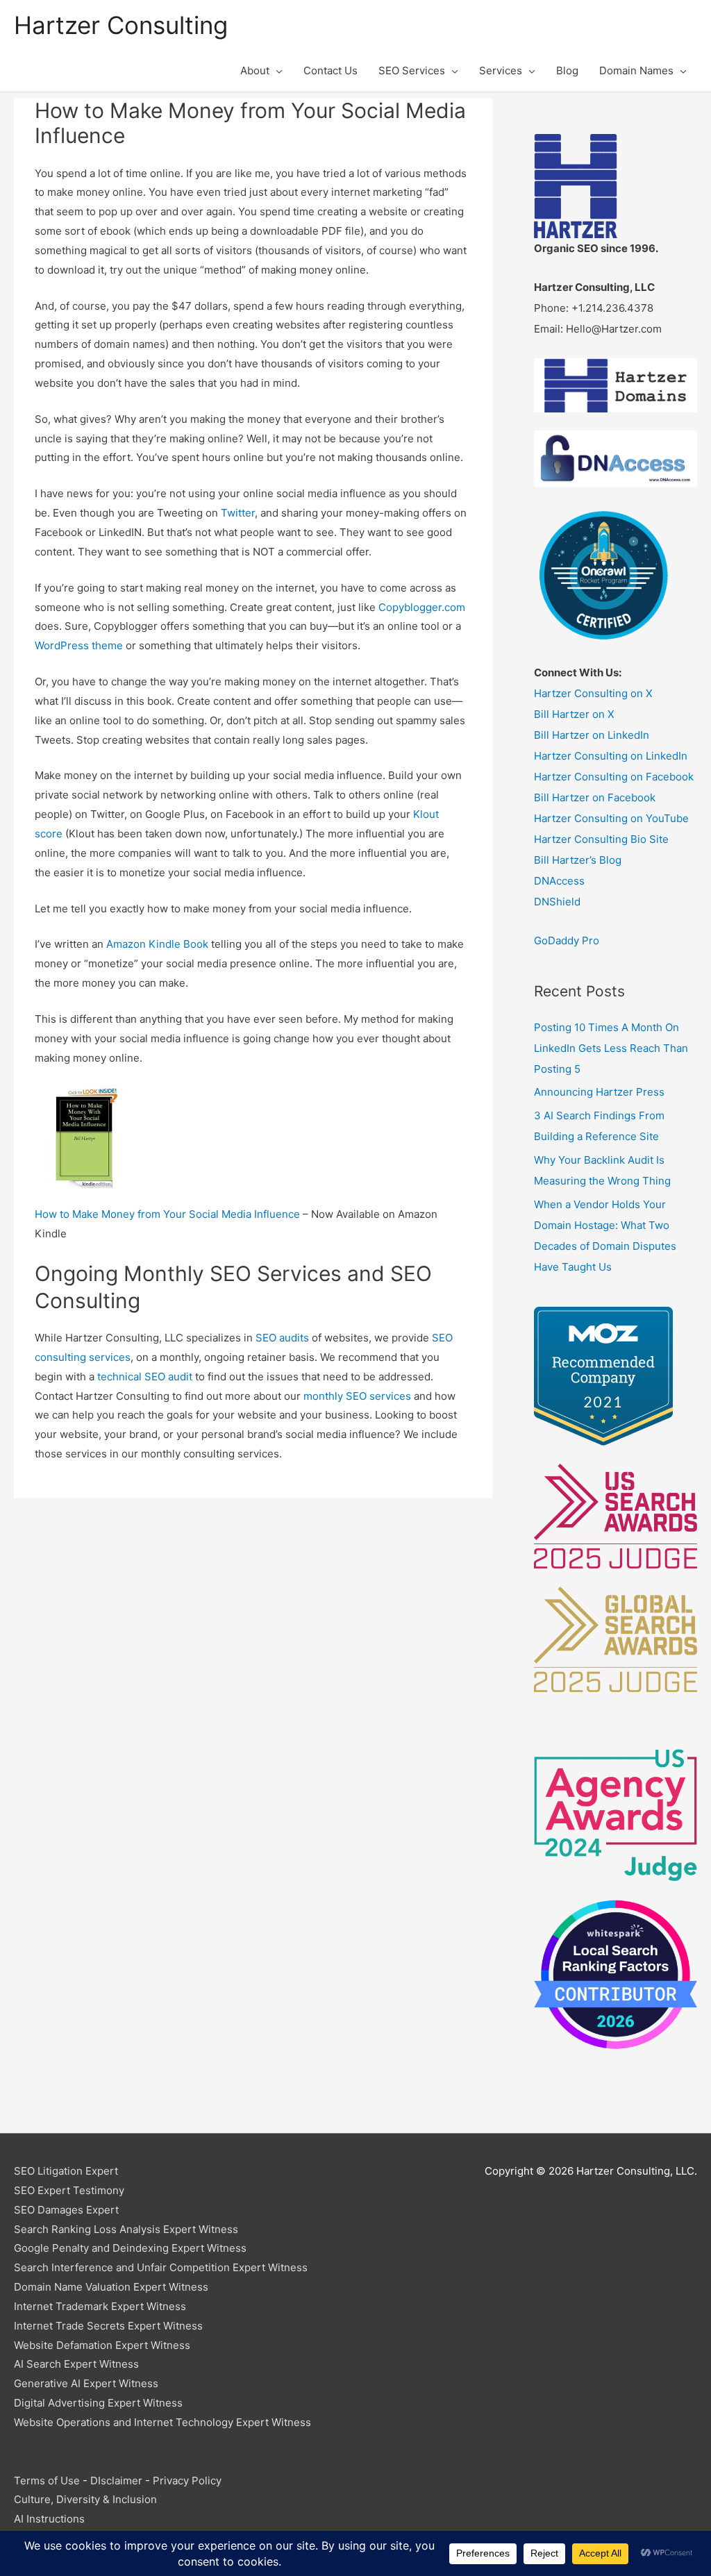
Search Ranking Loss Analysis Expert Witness (126, 2229)
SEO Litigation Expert (66, 2171)
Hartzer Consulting (121, 25)
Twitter (238, 513)
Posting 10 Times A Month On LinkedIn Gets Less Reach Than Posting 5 (611, 1048)
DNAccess (559, 881)
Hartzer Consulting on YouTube (611, 818)
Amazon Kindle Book (157, 944)
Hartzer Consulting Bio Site (601, 839)
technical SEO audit (145, 1377)
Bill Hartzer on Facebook (595, 797)
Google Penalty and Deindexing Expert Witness (130, 2248)
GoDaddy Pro (567, 940)
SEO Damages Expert (66, 2210)
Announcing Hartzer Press (599, 1092)
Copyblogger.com (422, 607)
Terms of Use (47, 2481)
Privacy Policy (187, 2481)
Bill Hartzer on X (574, 714)
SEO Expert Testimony (69, 2190)
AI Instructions (49, 2519)
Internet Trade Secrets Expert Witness (108, 2326)
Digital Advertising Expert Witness (98, 2403)
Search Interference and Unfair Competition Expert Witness (161, 2267)
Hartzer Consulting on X (593, 693)
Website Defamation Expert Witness (102, 2345)
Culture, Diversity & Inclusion (85, 2499)
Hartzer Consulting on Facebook (614, 777)
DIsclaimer (116, 2481)
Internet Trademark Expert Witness (100, 2306)
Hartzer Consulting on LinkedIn (611, 756)
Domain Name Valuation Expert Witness (111, 2287)
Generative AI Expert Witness (86, 2383)
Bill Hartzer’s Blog (578, 860)
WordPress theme (79, 645)
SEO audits (282, 1338)
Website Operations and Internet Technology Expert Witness (162, 2422)
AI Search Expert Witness (76, 2364)
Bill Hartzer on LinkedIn (592, 735)
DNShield (557, 902)
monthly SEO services (357, 1396)
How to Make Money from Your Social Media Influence (167, 1214)
